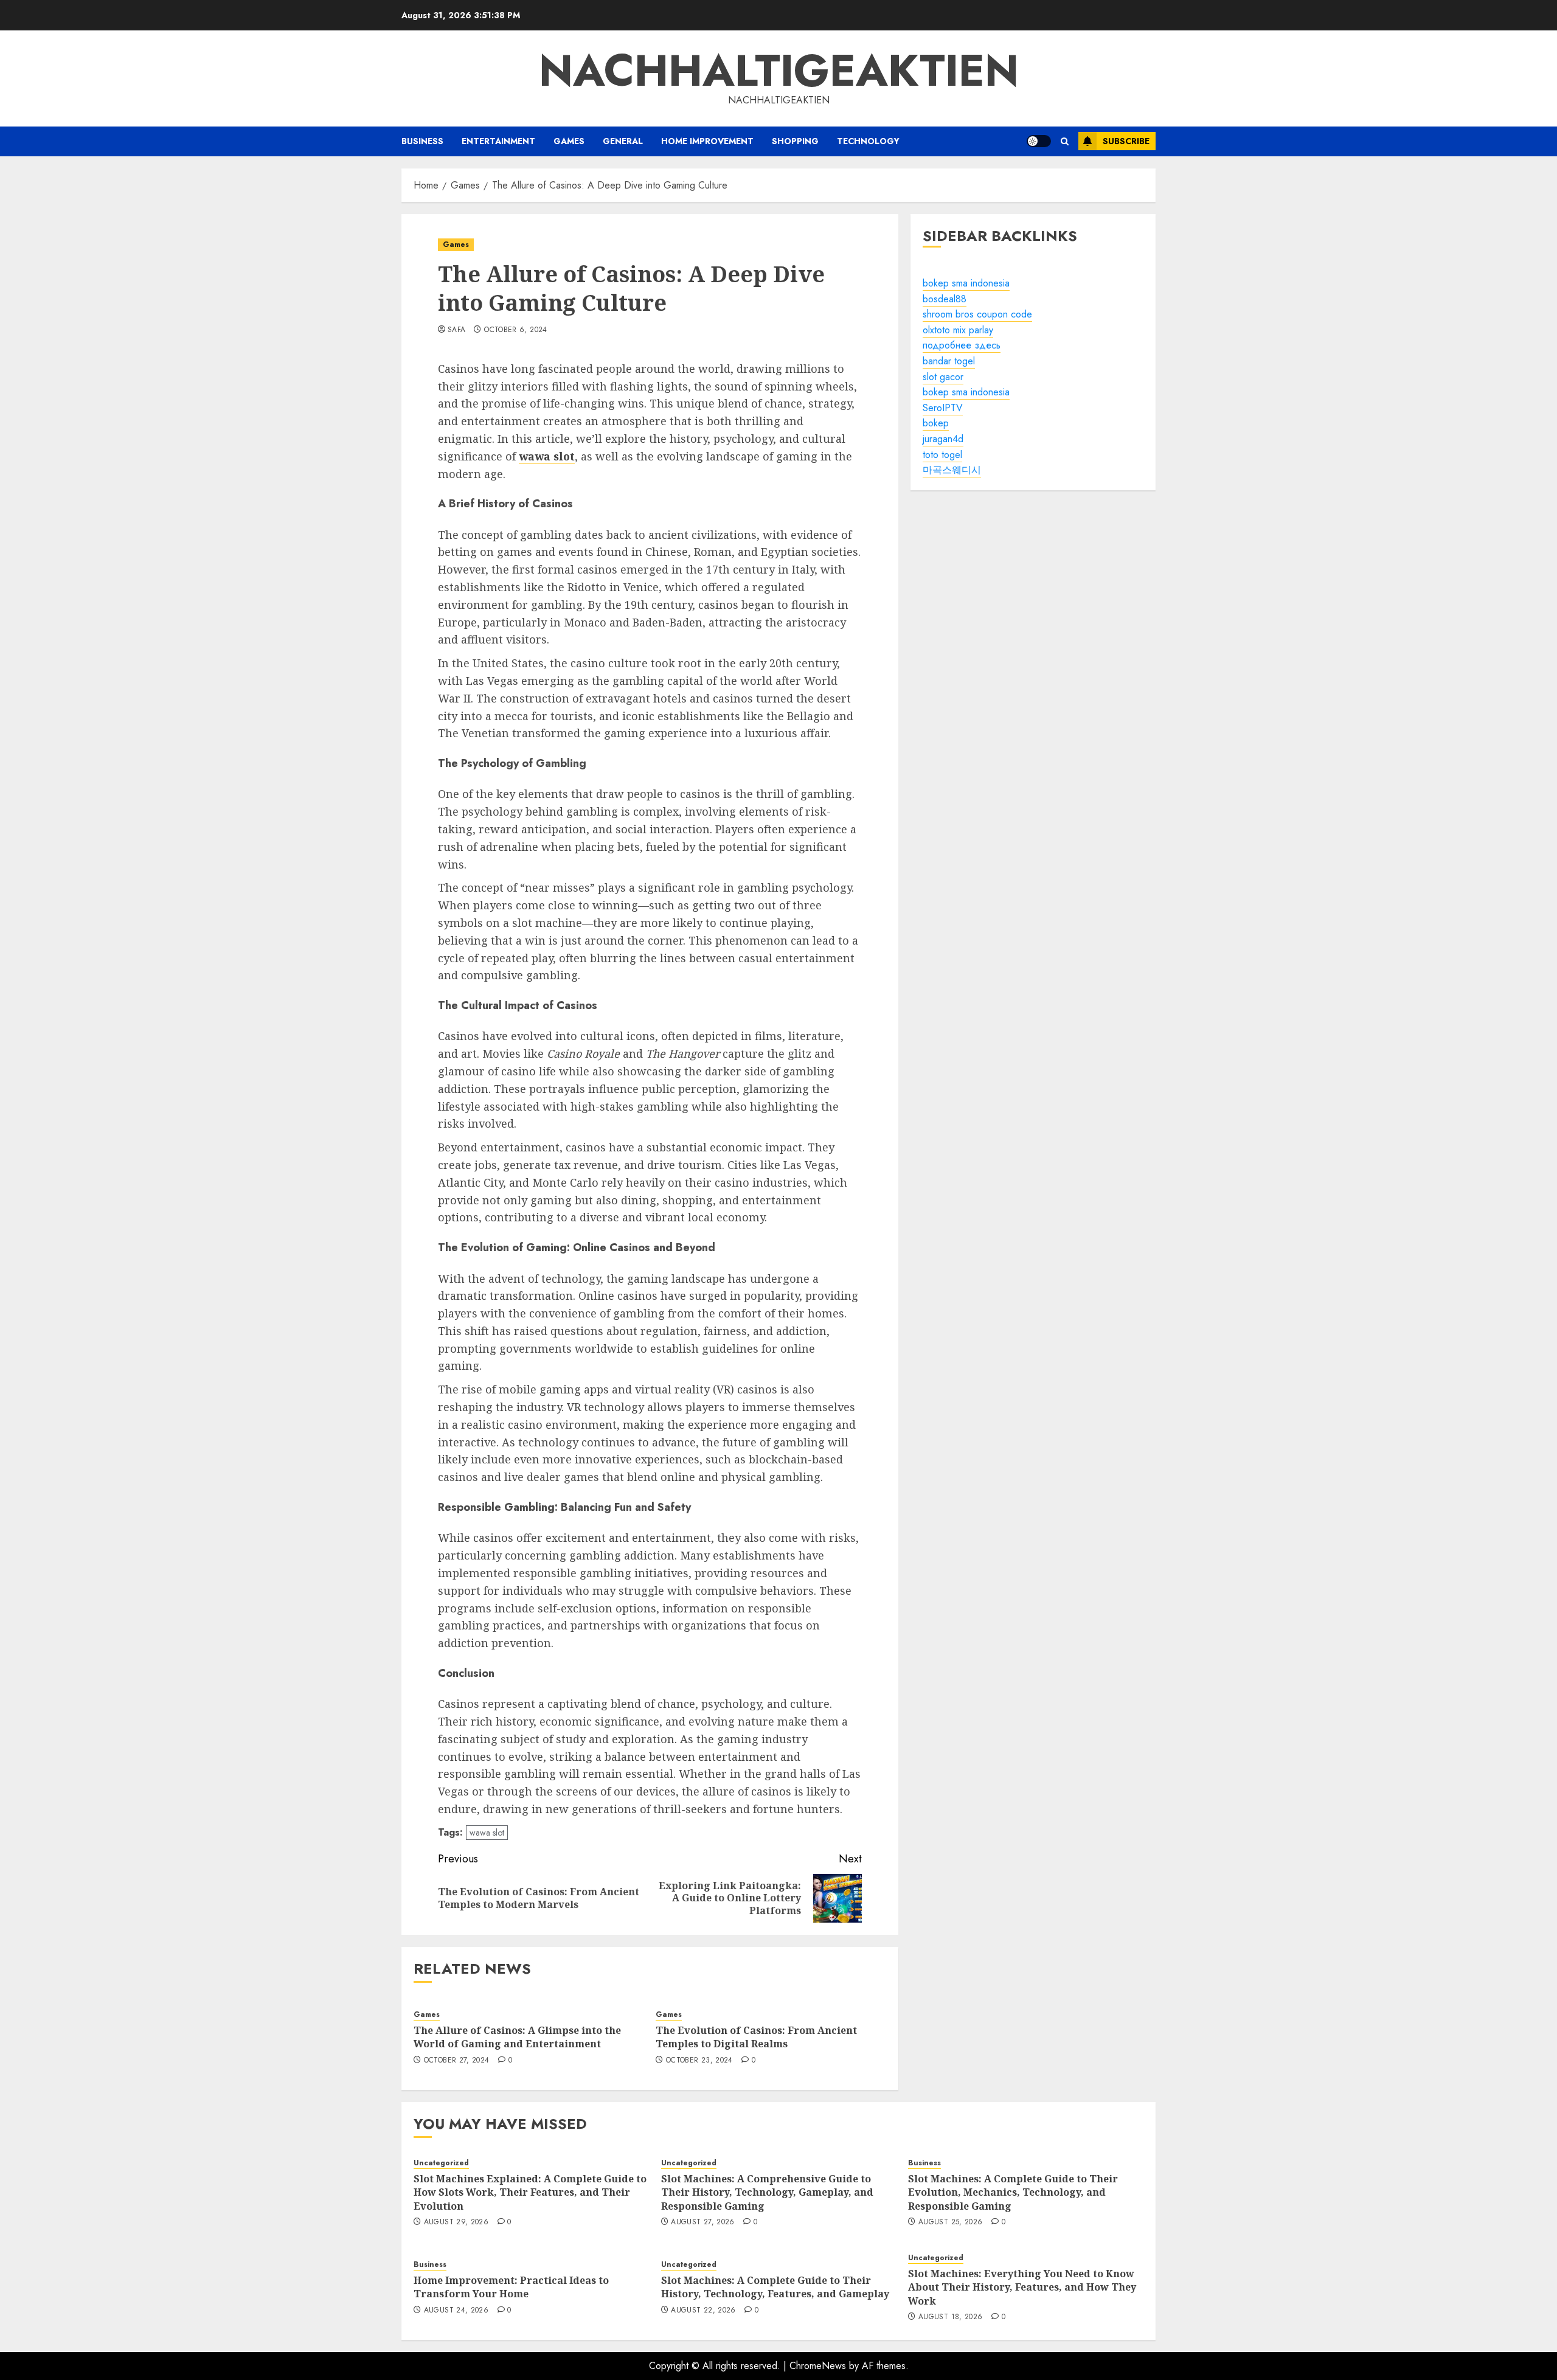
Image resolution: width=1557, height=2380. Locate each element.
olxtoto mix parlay (958, 330)
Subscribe (1126, 141)
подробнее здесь (962, 345)
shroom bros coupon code (977, 314)
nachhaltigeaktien (779, 71)
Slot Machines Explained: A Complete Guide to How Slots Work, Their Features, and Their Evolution (530, 2192)
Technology (868, 141)
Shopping (795, 141)
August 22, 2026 (703, 2311)
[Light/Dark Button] (1039, 141)
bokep (936, 423)
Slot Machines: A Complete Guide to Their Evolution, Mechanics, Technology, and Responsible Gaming (1013, 2192)
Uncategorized (441, 2163)
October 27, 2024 (457, 2061)
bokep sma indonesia (966, 283)
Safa (456, 330)
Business (422, 141)
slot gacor (943, 377)
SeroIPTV (943, 408)
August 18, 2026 (950, 2317)
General (623, 141)
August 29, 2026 (456, 2222)
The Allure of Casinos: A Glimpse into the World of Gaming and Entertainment (517, 2037)
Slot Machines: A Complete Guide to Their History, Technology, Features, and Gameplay (775, 2287)
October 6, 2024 (515, 330)
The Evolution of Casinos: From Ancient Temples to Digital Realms (756, 2037)
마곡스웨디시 (952, 470)
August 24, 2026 (456, 2311)
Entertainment (498, 141)
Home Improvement (707, 141)
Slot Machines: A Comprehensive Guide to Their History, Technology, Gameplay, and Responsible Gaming (767, 2192)
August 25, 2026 (950, 2222)
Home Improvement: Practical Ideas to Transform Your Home (511, 2287)
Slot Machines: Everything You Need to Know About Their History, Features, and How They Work (1022, 2287)
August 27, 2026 (702, 2222)
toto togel (942, 455)
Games (569, 141)
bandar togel (949, 361)
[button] (1065, 141)
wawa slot (487, 1833)
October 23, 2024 (699, 2061)
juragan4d (943, 439)
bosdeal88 (945, 299)
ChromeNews (818, 2366)
